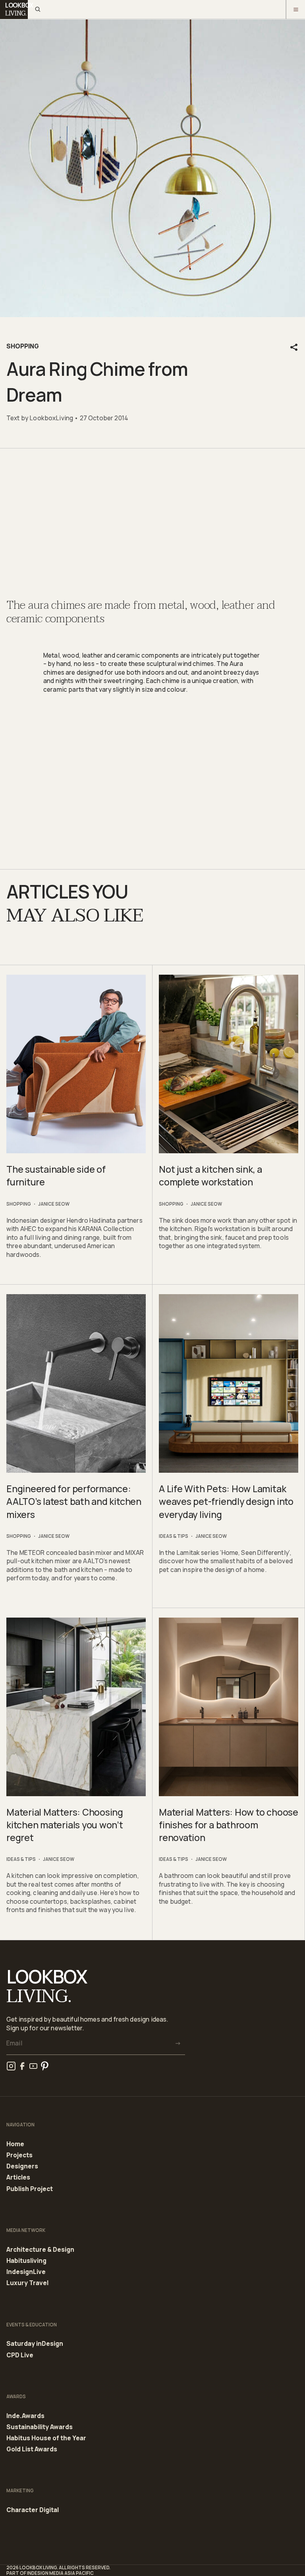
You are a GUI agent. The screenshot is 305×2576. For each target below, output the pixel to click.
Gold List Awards (32, 2449)
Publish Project (30, 2189)
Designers (22, 2166)
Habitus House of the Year (46, 2438)
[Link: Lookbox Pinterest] (44, 2066)
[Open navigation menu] (295, 10)
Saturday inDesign (35, 2344)
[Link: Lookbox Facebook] (22, 2066)
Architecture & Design (40, 2250)
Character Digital (33, 2510)
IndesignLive (26, 2272)
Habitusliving (26, 2261)
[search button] (37, 10)
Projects (19, 2155)
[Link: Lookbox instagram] (11, 2066)
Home (15, 2144)
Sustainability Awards (40, 2427)
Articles (18, 2178)
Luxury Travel (27, 2283)
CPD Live (20, 2355)
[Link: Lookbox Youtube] (33, 2066)
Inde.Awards (25, 2416)
